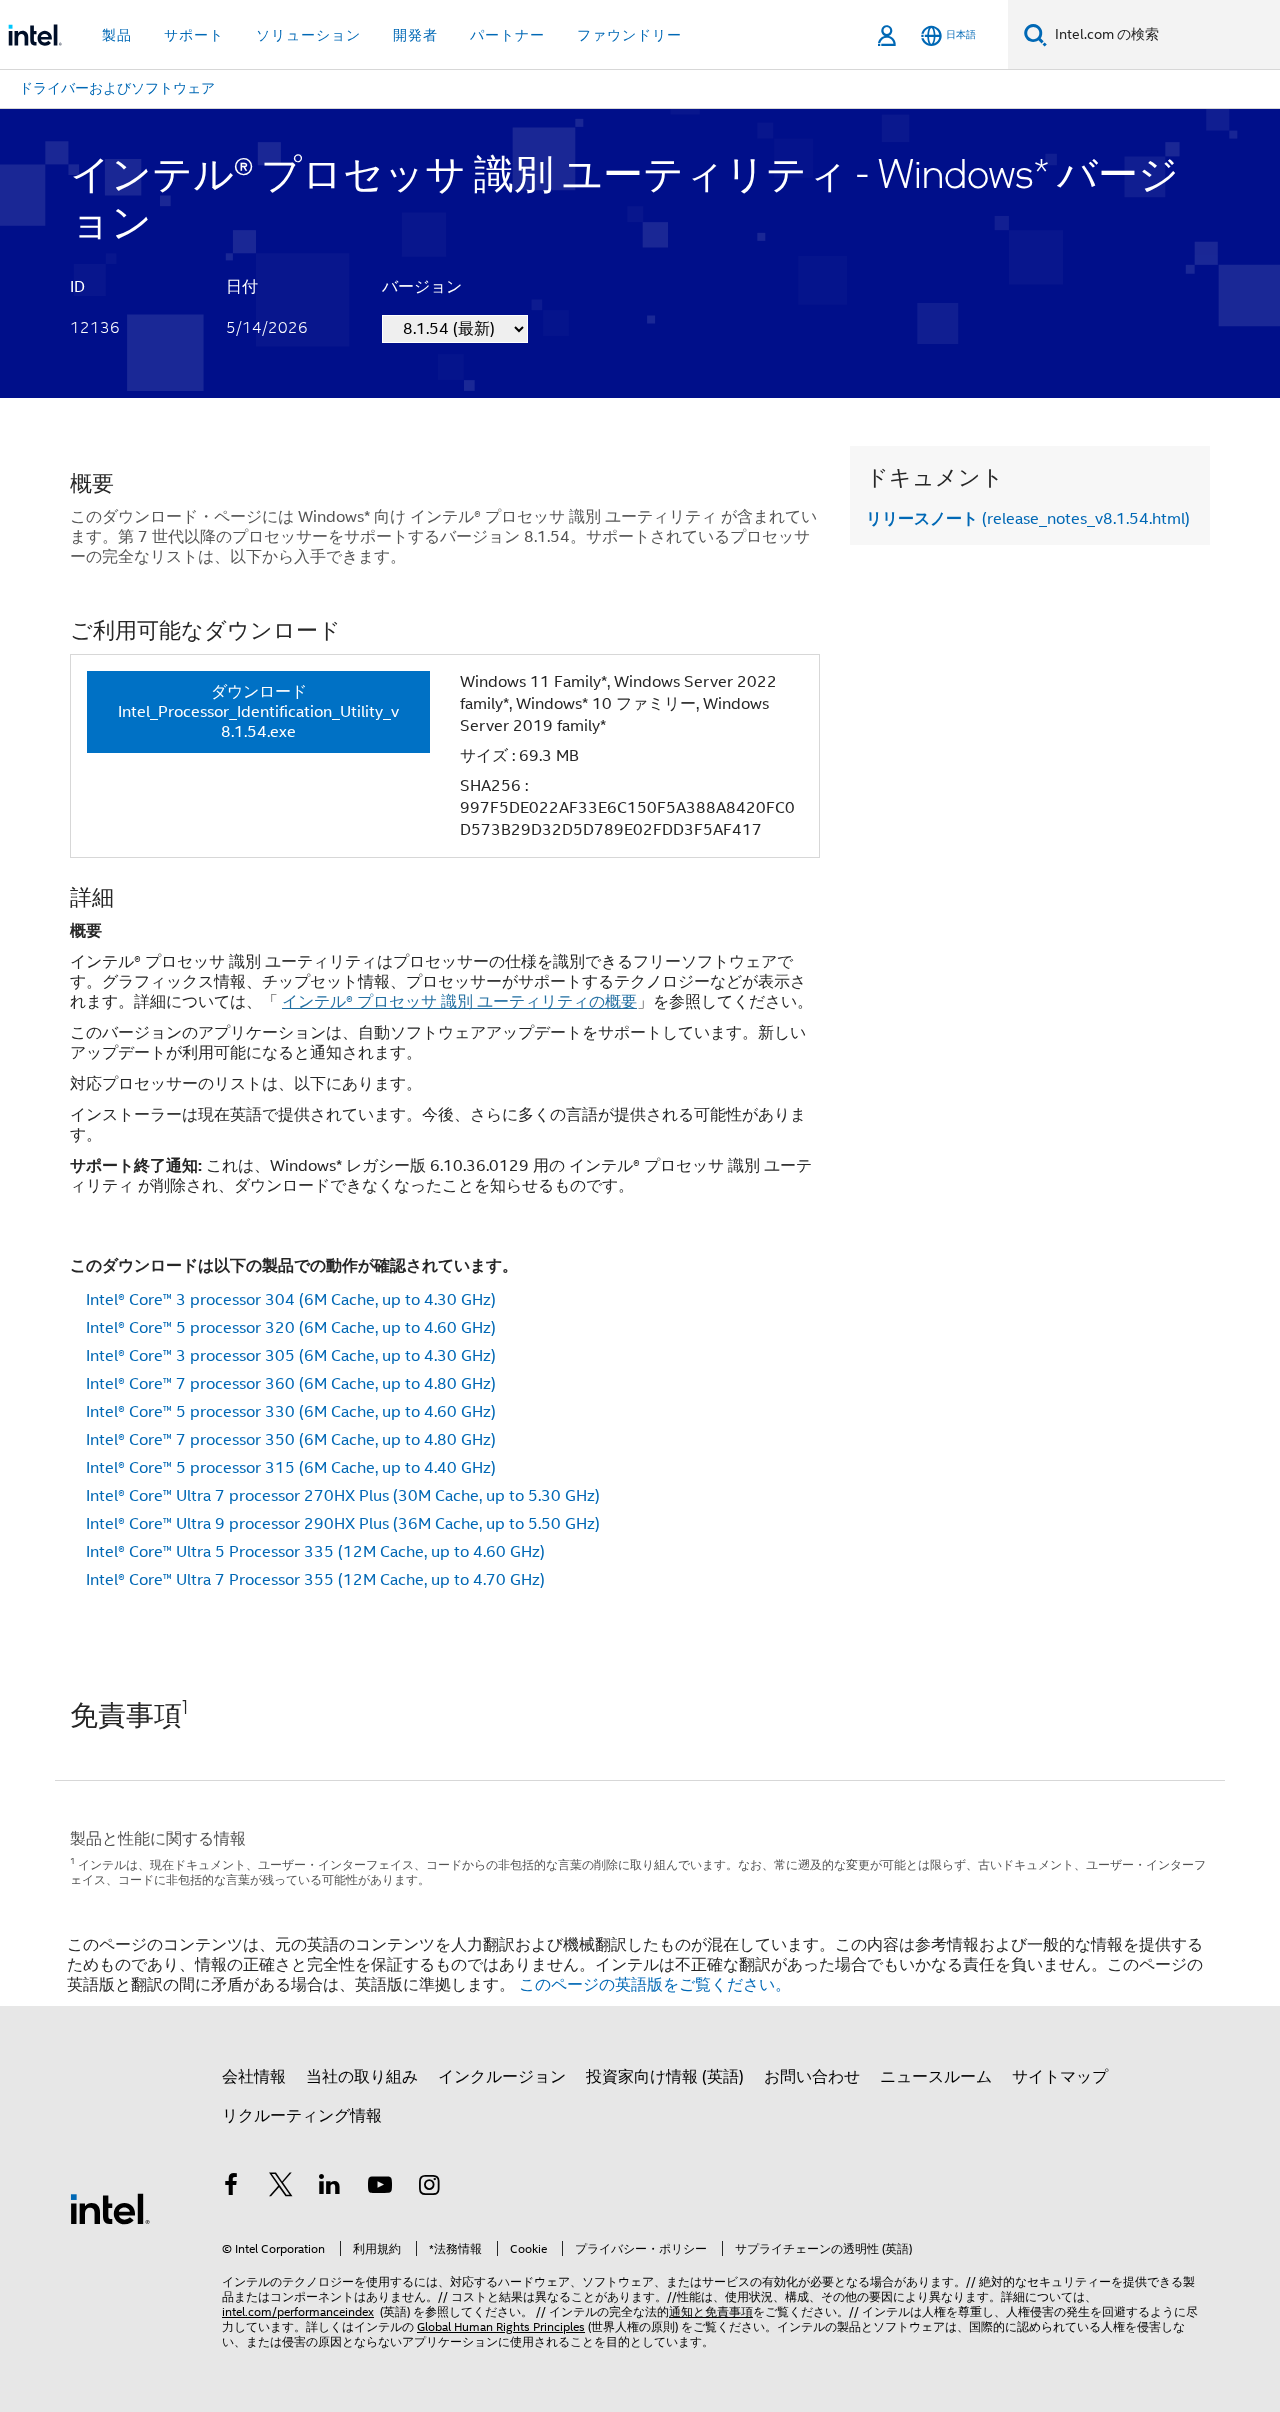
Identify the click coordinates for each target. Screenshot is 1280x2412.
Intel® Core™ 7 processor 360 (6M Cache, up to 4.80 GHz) (291, 1384)
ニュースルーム (936, 2077)
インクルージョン (502, 2077)
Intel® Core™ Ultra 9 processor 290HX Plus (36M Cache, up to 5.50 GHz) (343, 1524)
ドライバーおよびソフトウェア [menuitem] (117, 88)
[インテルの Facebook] (231, 2188)
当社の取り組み (362, 2077)
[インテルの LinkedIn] (330, 2188)
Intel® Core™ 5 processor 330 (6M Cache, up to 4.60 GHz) (291, 1412)
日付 (242, 287)
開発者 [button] (415, 35)
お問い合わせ (812, 2077)
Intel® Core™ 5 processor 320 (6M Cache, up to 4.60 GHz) (291, 1328)
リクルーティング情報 (302, 2116)
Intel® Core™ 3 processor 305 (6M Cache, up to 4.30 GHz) (291, 1356)
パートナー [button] (507, 35)
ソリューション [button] (308, 35)
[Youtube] (380, 2188)
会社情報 (254, 2077)
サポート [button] (194, 35)
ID (77, 287)
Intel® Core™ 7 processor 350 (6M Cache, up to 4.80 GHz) (291, 1440)
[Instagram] (429, 2188)
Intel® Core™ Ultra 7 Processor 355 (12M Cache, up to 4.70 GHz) (315, 1580)
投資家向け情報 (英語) (665, 2077)
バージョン (422, 287)
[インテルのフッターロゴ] (110, 2208)
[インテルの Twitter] (281, 2188)
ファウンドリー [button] (629, 35)
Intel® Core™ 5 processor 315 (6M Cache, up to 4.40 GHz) (291, 1468)
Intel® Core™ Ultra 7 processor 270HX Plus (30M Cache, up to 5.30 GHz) (343, 1496)
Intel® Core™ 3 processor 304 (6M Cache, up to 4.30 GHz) (291, 1300)
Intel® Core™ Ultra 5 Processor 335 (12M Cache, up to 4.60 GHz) (315, 1552)
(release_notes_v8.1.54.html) (1028, 519)
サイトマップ (1060, 2077)
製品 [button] (117, 35)
